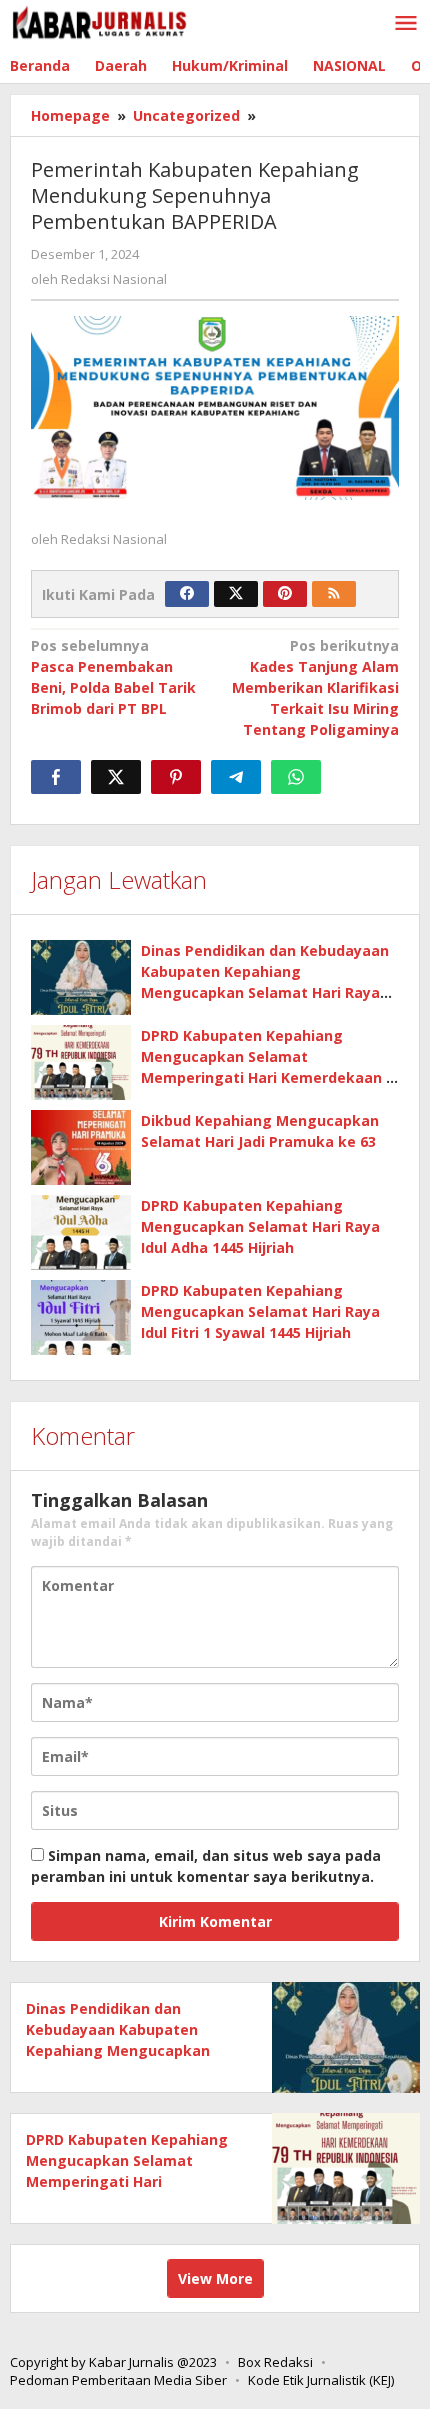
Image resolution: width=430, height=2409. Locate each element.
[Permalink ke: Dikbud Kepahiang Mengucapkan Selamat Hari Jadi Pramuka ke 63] (81, 1147)
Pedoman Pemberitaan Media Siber (118, 2380)
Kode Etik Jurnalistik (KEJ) (321, 2380)
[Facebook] (187, 594)
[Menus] (406, 24)
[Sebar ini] (56, 777)
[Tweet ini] (116, 777)
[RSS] (334, 594)
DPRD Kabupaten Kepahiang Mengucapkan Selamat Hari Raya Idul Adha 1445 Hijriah (260, 1226)
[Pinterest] (285, 594)
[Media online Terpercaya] (100, 22)
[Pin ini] (176, 777)
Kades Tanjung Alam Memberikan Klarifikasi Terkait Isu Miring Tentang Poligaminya (315, 687)
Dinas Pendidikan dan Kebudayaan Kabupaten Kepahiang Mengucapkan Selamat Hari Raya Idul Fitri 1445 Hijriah (123, 2050)
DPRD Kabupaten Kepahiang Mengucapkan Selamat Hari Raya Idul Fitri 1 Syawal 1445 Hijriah (260, 1311)
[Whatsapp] (296, 777)
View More (215, 2278)
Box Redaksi (275, 2362)
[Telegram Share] (236, 777)
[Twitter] (236, 594)
